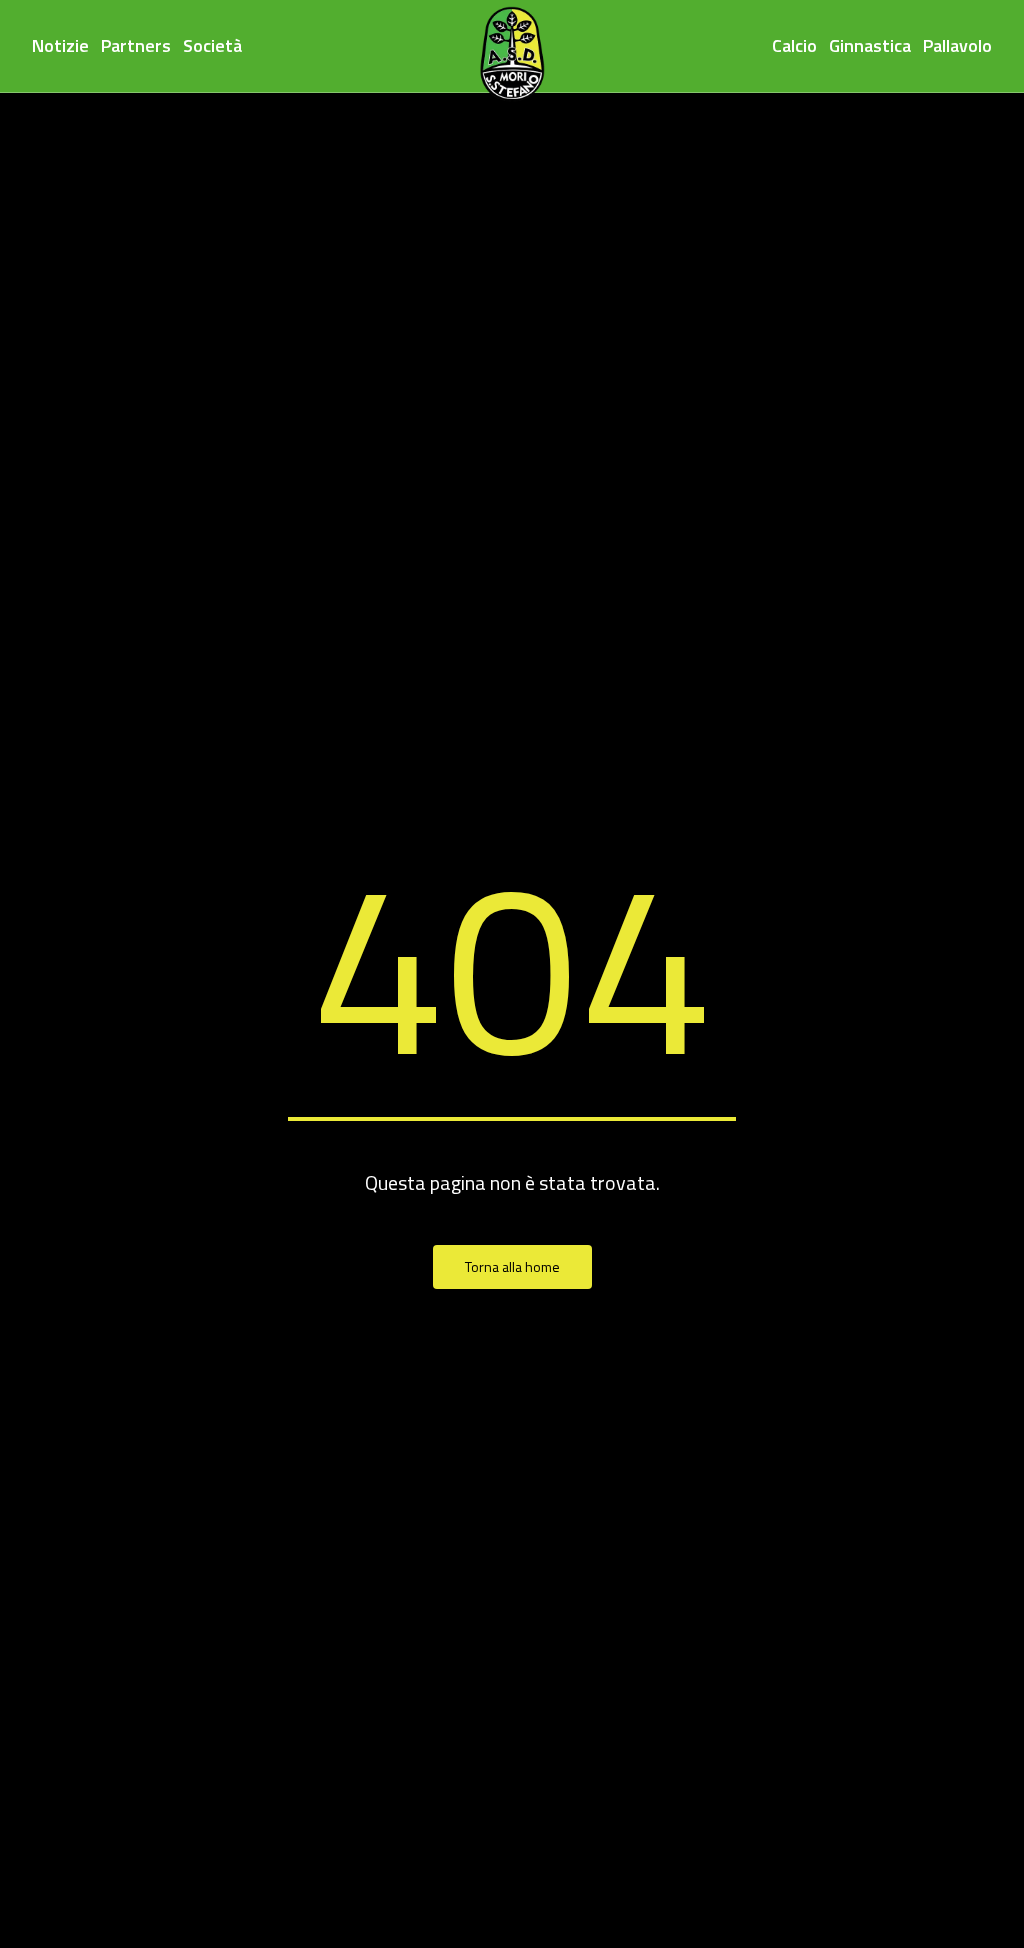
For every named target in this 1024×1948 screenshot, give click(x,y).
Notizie (60, 45)
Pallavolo (957, 45)
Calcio (794, 45)
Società (212, 45)
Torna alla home (512, 1266)
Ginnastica (870, 45)
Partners (136, 45)
